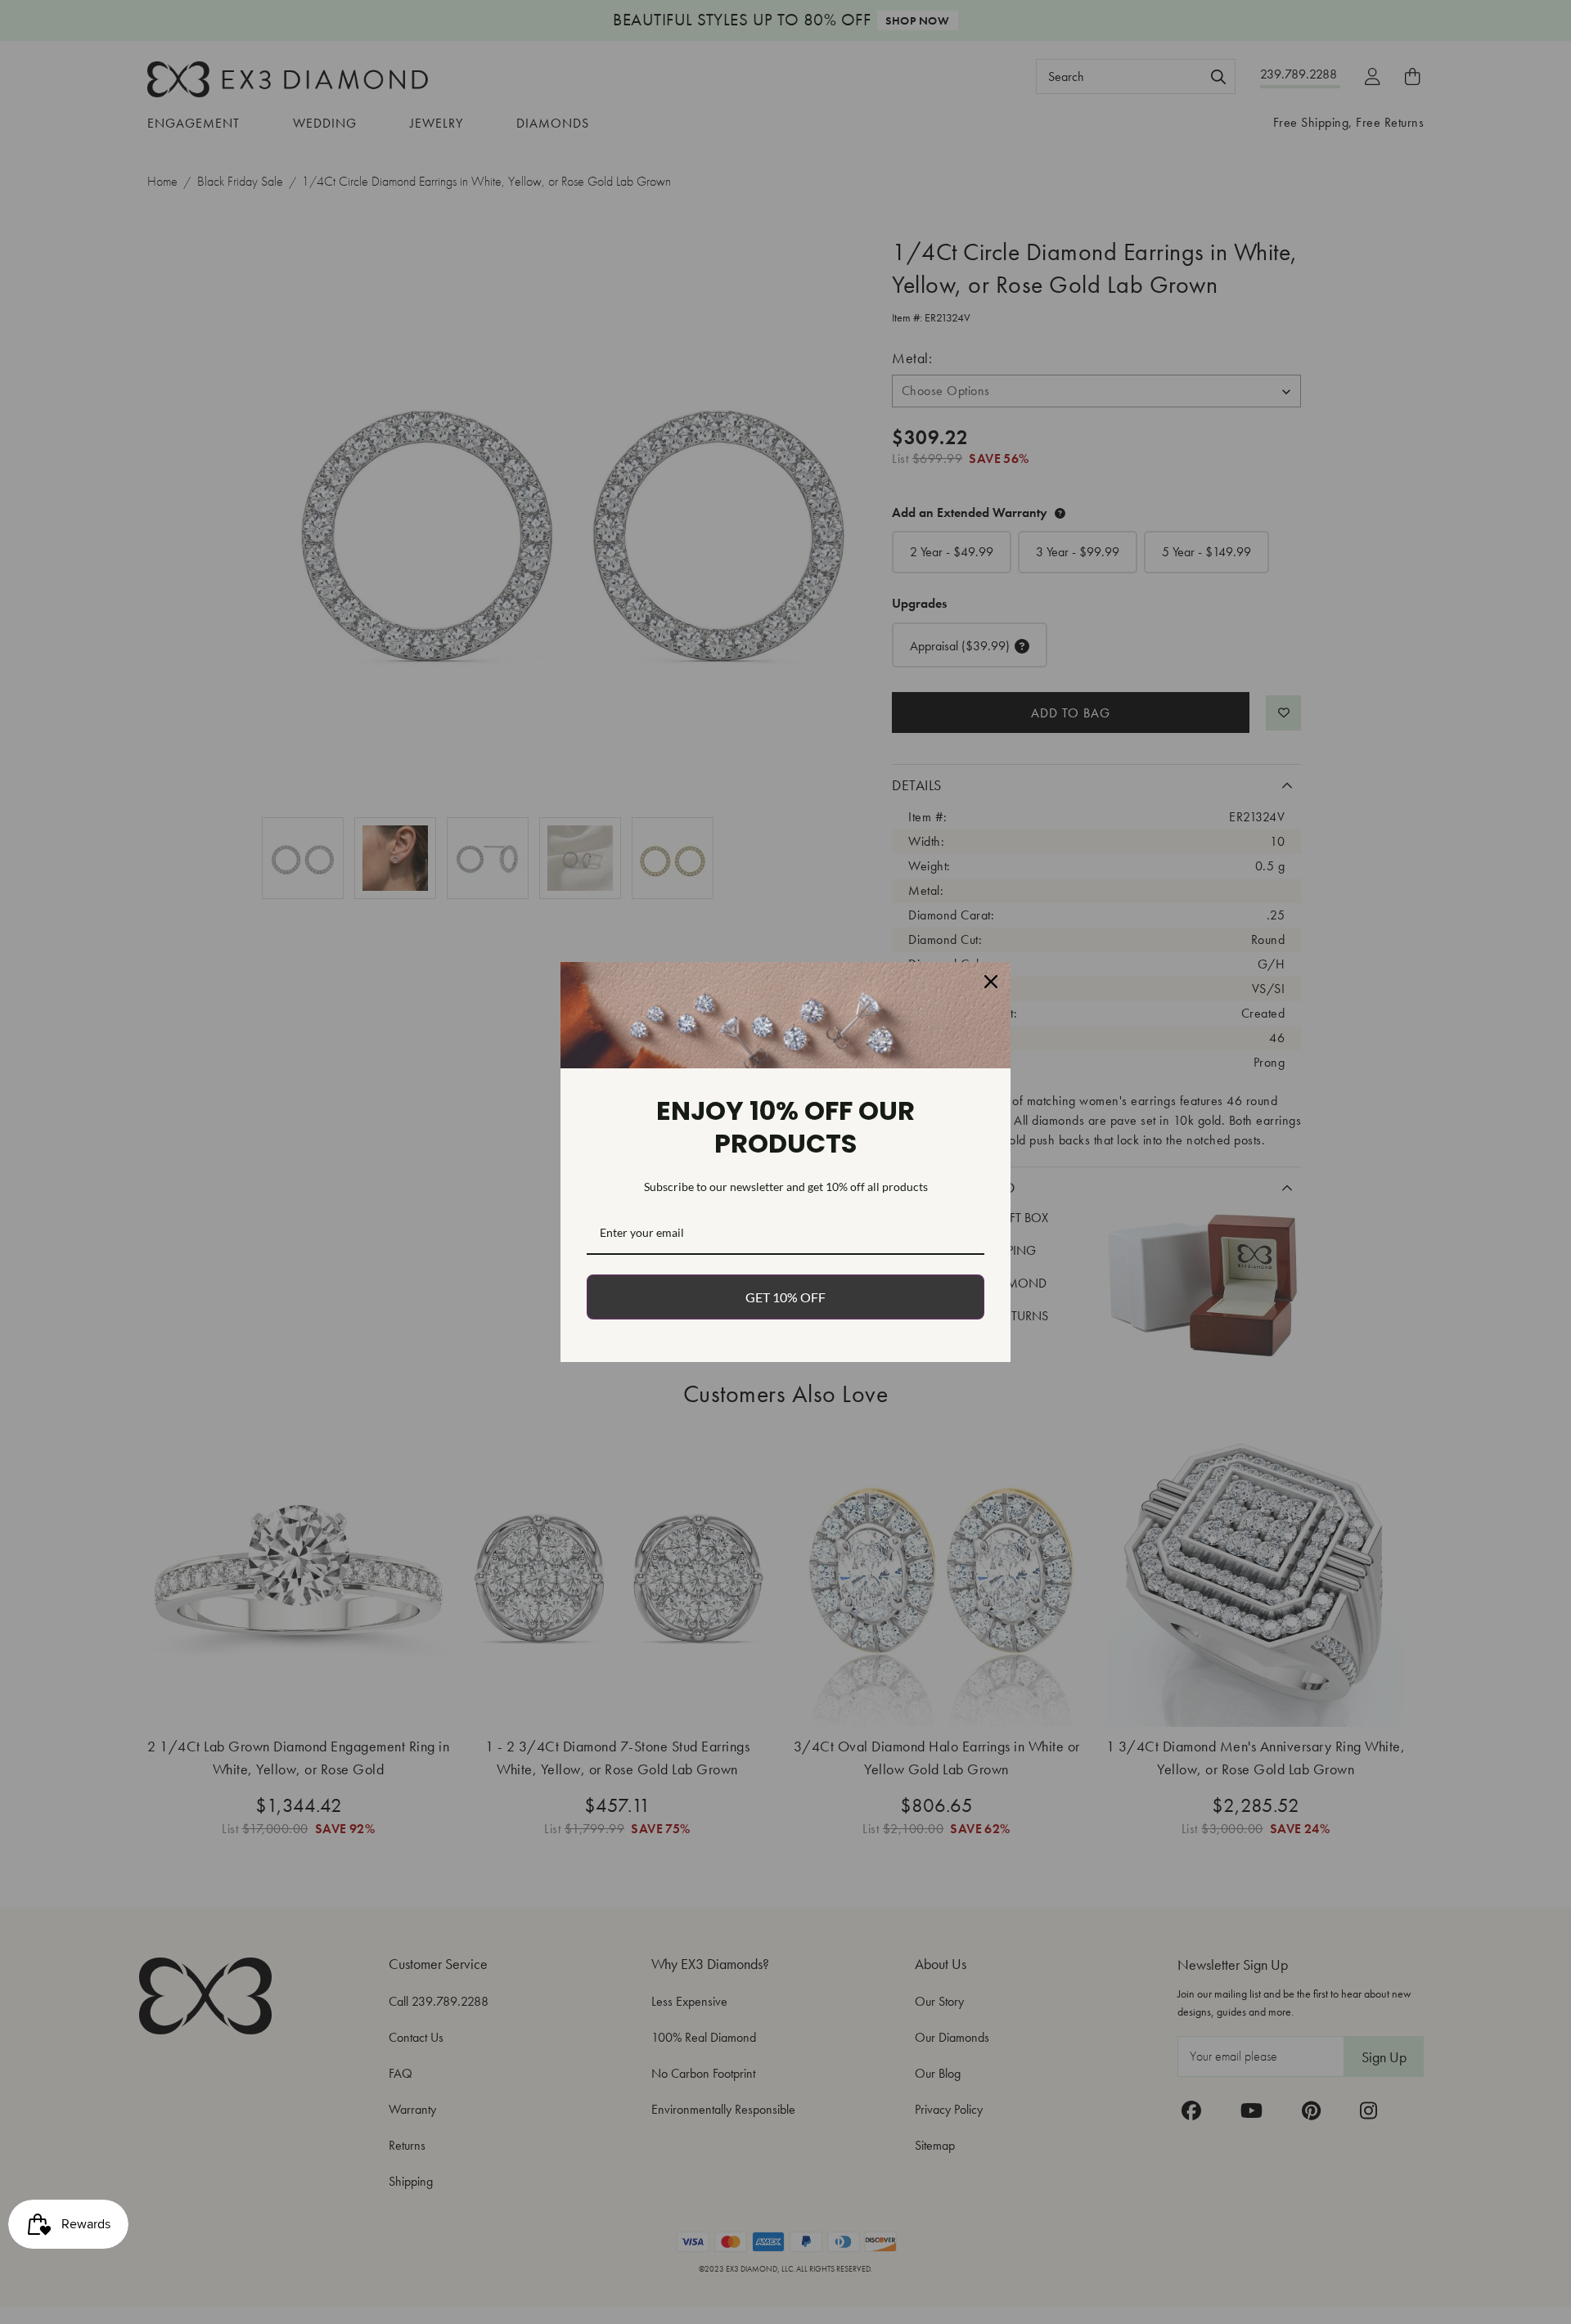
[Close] (991, 982)
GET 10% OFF (785, 1297)
